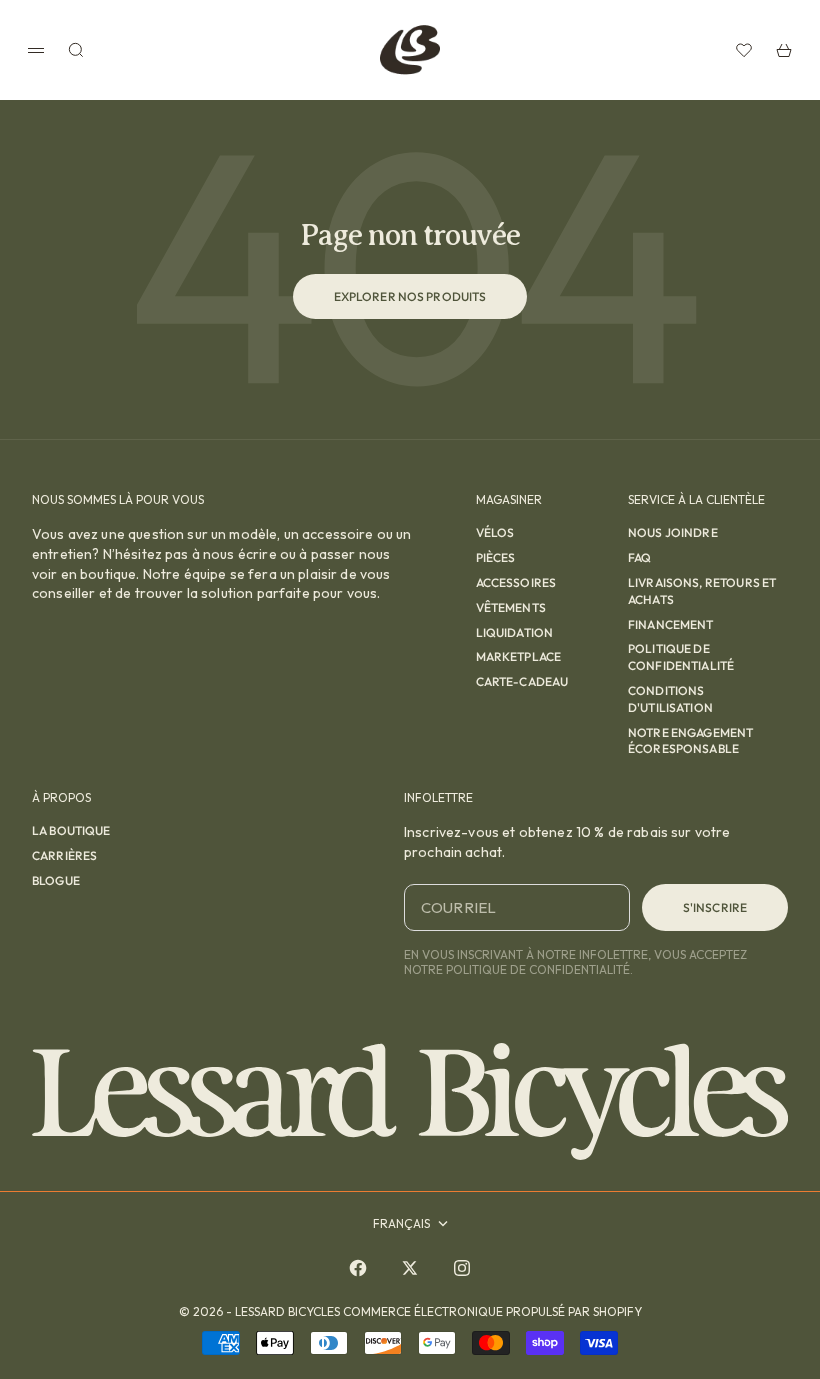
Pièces (496, 557)
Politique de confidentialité (681, 657)
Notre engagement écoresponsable (690, 741)
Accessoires (516, 582)
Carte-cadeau (522, 681)
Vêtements (511, 607)
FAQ (639, 557)
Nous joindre (673, 532)
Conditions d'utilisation (670, 699)
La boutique (71, 830)
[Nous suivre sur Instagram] (462, 1268)
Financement (671, 624)
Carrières (64, 855)
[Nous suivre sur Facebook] (358, 1268)
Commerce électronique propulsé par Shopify (492, 1311)
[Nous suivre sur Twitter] (410, 1268)
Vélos (495, 532)
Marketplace (519, 656)
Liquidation (515, 632)
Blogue (56, 880)
